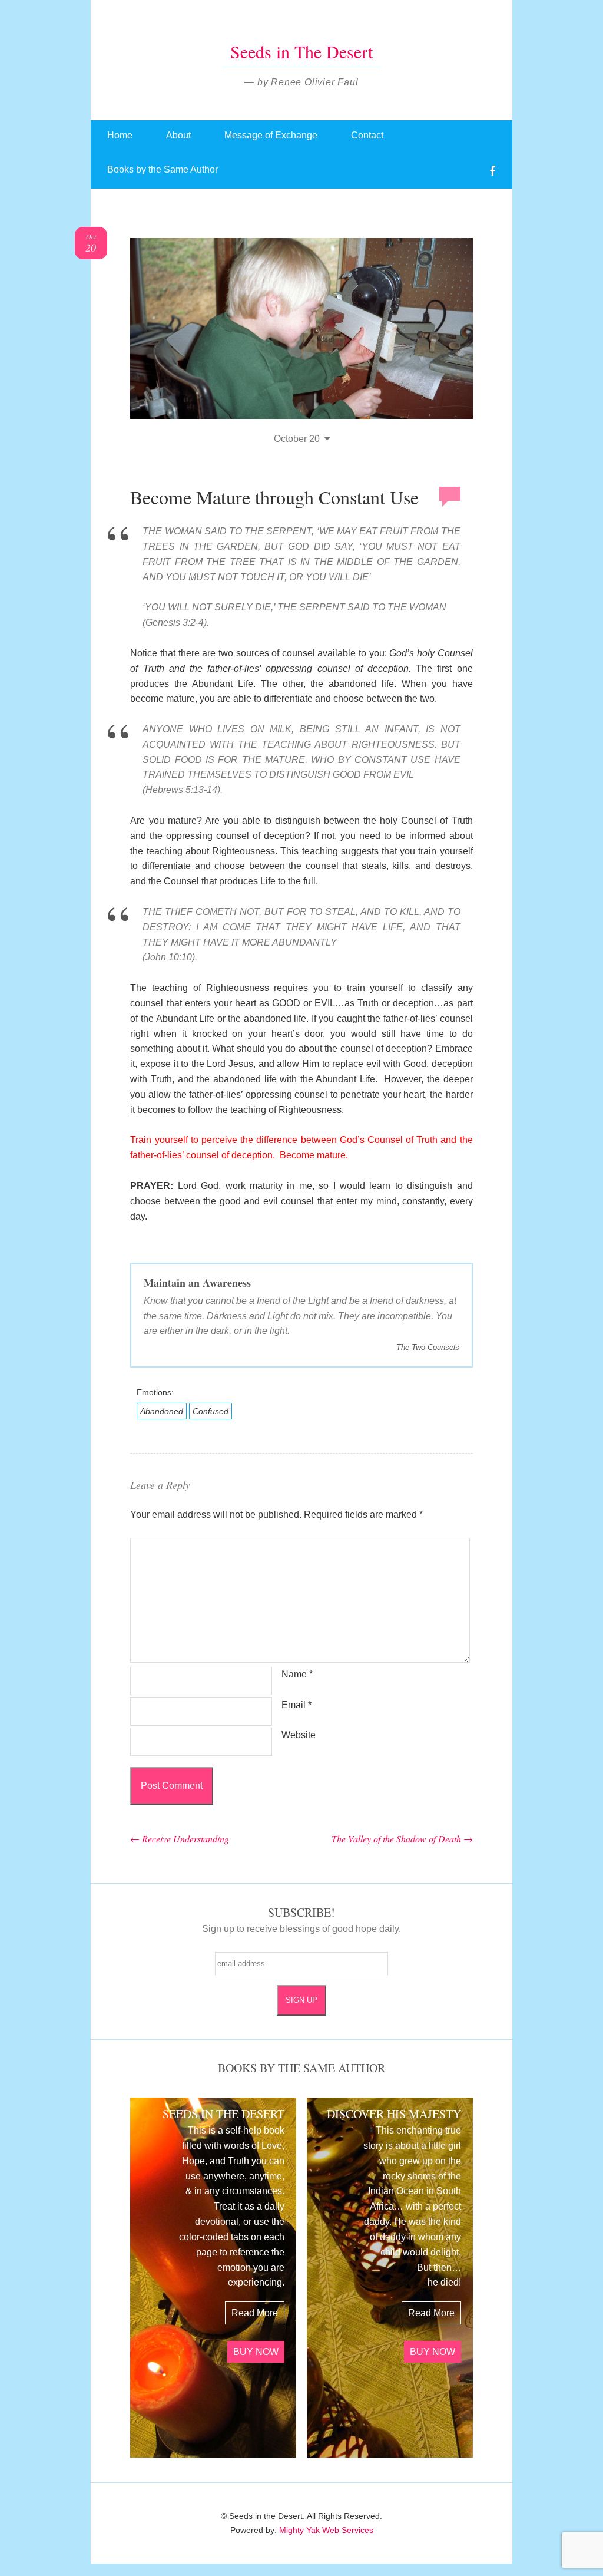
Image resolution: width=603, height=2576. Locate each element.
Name (297, 1674)
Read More (255, 2313)
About (178, 135)
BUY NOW (256, 2352)
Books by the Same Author (163, 169)
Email (296, 1705)
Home (120, 135)
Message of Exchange (271, 135)
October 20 (297, 439)
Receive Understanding (180, 1839)
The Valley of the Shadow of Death (402, 1839)
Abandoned (162, 1411)
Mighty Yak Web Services (326, 2530)
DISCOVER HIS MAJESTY (394, 2114)
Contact (367, 135)
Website (299, 1735)
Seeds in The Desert (301, 51)
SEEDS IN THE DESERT (223, 2114)
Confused (211, 1411)
